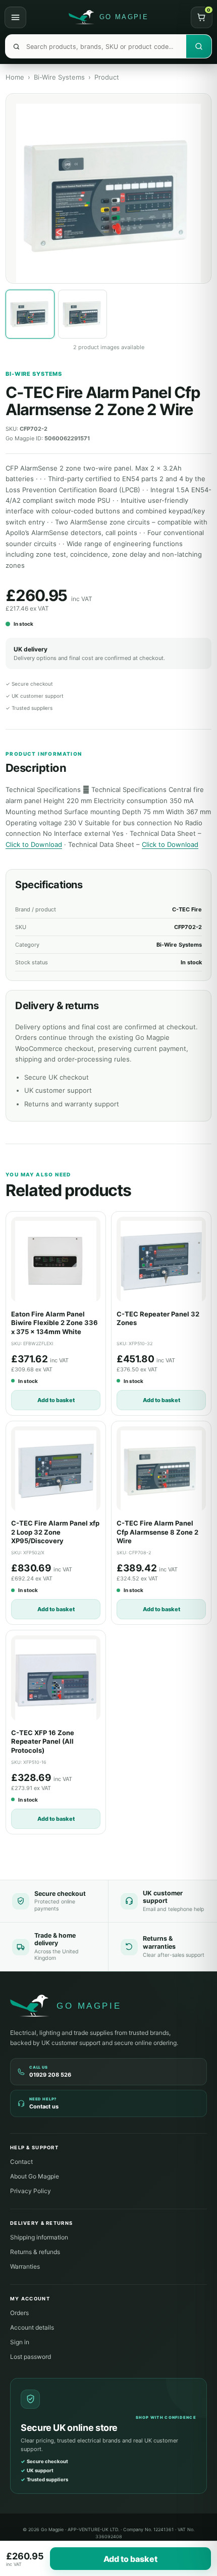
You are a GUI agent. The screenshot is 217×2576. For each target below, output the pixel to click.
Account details (32, 2327)
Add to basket (56, 1400)
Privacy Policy (31, 2191)
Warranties (25, 2266)
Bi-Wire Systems (59, 77)
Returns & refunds (35, 2252)
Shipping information (39, 2237)
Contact (21, 2162)
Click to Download (34, 844)
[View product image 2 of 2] (83, 314)
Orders (19, 2313)
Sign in (20, 2342)
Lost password (31, 2357)
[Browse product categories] (15, 17)
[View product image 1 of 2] (30, 314)
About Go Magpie (35, 2176)
